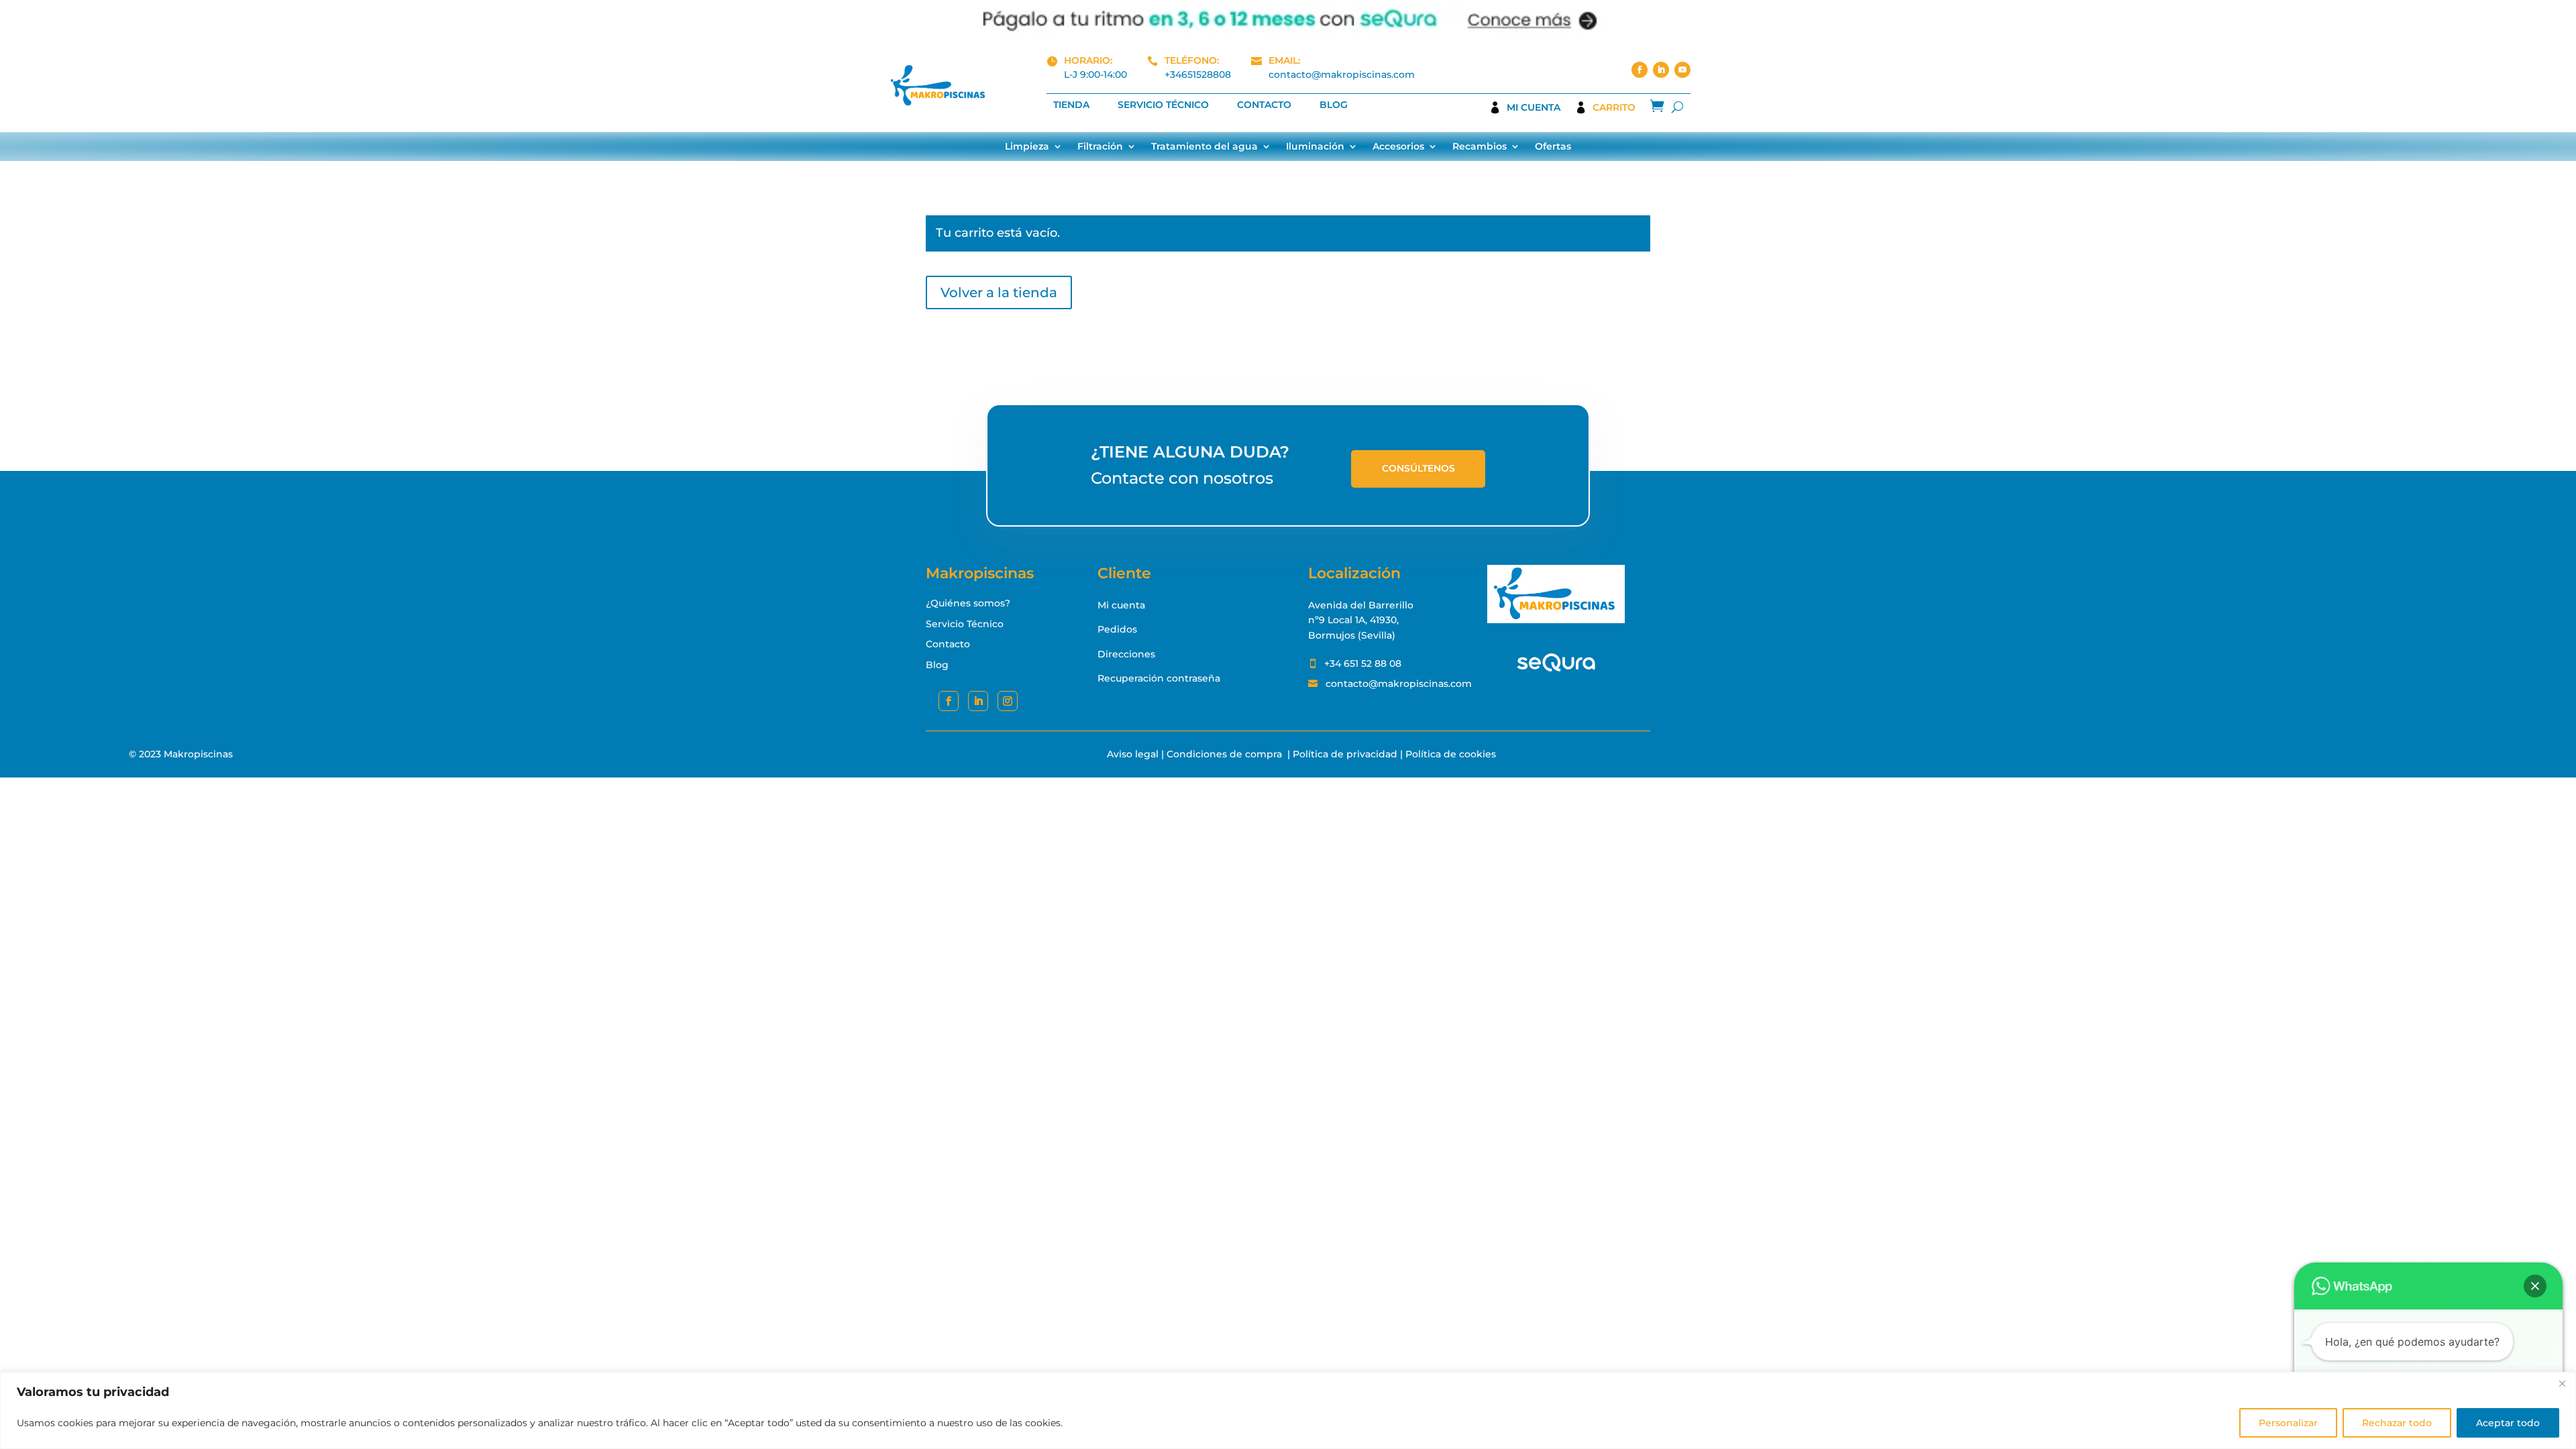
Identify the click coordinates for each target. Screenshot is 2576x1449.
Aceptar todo (2508, 1423)
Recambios (1480, 147)
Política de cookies (1451, 754)
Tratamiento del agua (1204, 147)
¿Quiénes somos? (968, 603)
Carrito (1614, 108)
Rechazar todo (2397, 1423)
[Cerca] (2562, 1383)
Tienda (1071, 105)
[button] (2535, 1286)
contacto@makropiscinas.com (1342, 74)
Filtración (1100, 147)
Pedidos (1117, 629)
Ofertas (1553, 147)
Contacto (1264, 105)
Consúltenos (1418, 468)
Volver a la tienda (999, 292)
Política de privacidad (1345, 754)
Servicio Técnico (1163, 105)
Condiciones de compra (1224, 754)
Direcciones (1126, 654)
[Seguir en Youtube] (1682, 70)
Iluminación (1315, 147)
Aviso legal (1133, 754)
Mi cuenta (1534, 108)
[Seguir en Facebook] (1640, 70)
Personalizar (2288, 1423)
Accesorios (1398, 147)
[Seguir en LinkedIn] (1661, 70)
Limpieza (1027, 147)
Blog (1334, 105)
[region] (1288, 1410)
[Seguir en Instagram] (1008, 701)
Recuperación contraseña (1159, 678)
